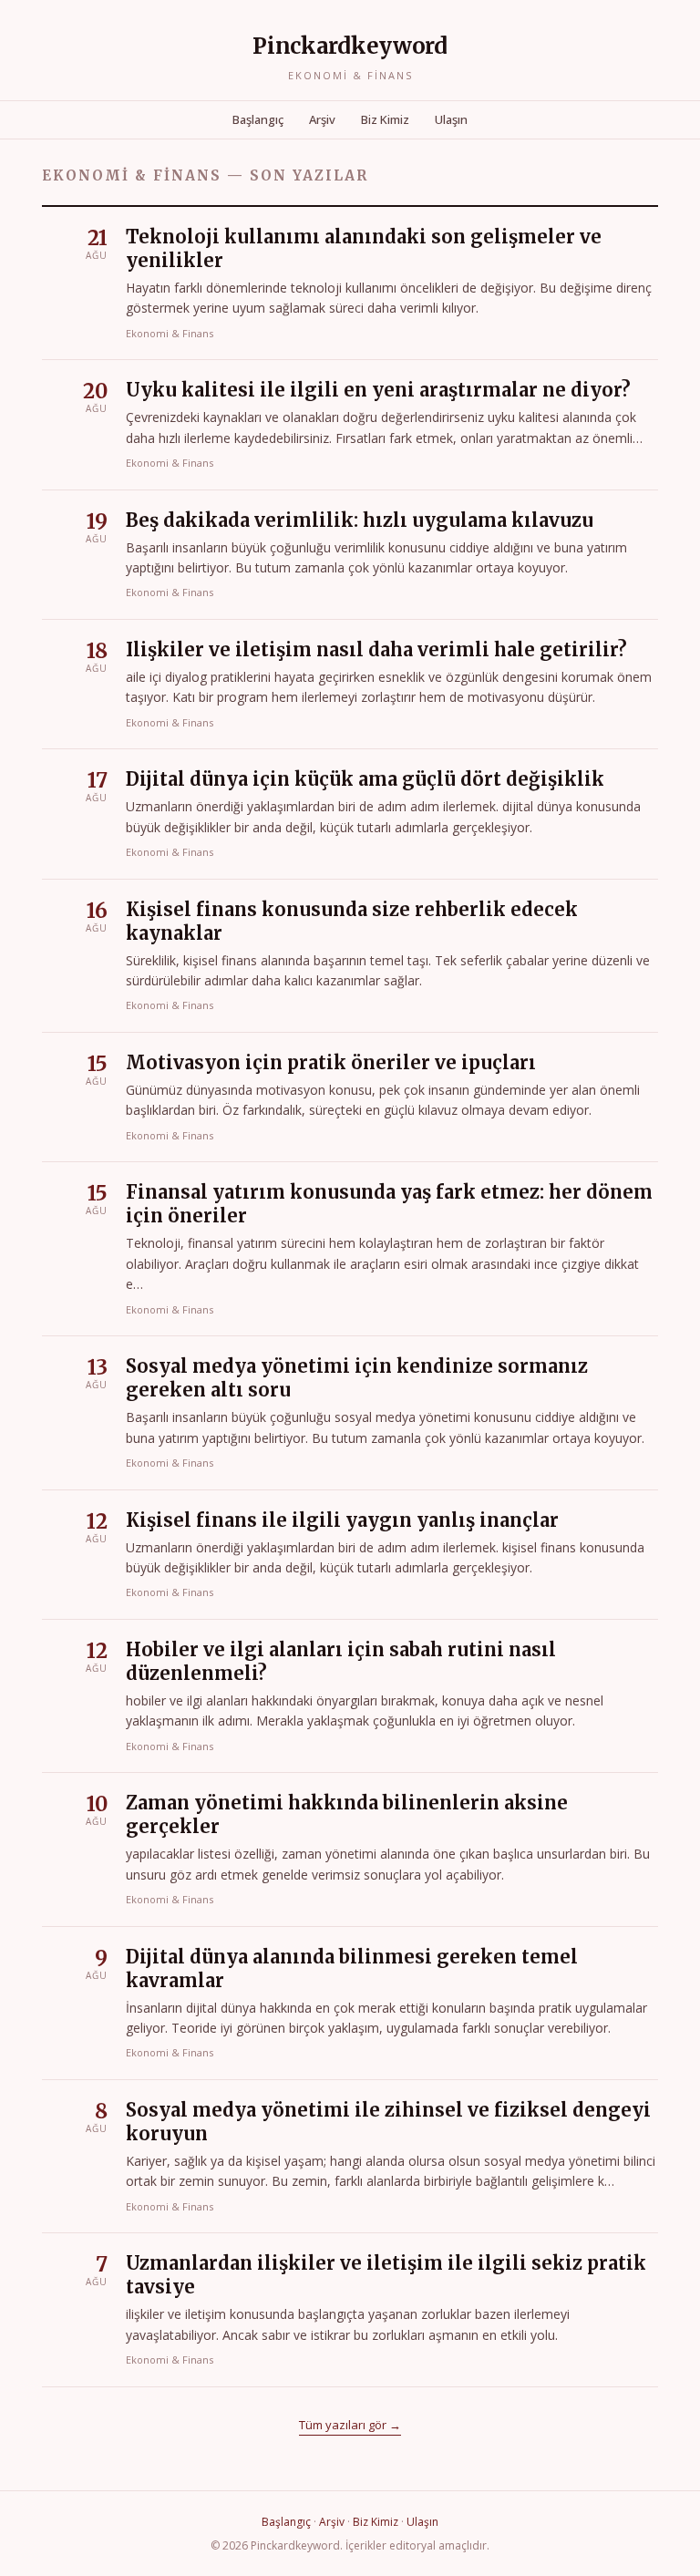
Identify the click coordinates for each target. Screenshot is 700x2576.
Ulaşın (451, 119)
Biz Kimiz (385, 119)
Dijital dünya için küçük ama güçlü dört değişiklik (365, 779)
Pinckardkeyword (350, 46)
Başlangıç (258, 119)
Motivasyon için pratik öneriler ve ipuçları (331, 1062)
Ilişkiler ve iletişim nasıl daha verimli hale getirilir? (376, 649)
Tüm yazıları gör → (350, 2425)
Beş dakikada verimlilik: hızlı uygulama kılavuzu (360, 520)
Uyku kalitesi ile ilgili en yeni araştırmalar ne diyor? (378, 390)
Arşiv (322, 119)
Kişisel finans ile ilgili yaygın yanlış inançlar (342, 1520)
